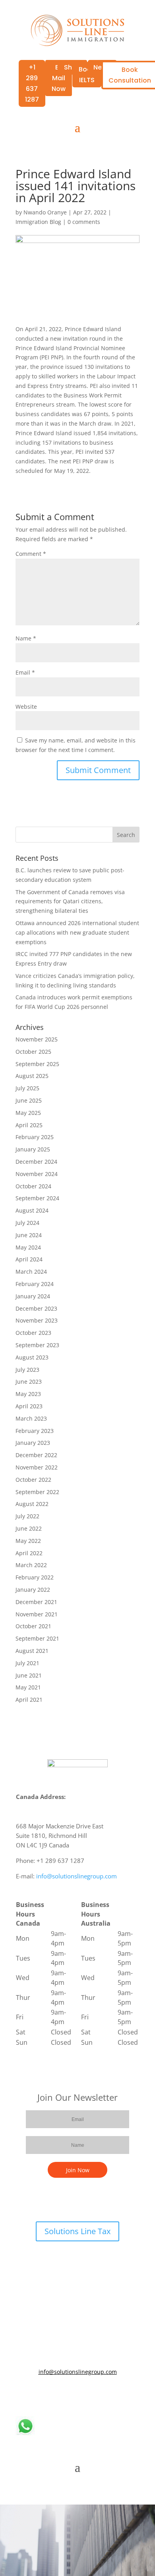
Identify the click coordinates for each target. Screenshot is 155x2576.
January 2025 (33, 1149)
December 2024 (36, 1162)
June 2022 (29, 1528)
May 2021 (28, 1687)
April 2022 (29, 1553)
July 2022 (27, 1516)
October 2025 (33, 1052)
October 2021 (33, 1626)
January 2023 (33, 1443)
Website (26, 707)
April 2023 (29, 1406)
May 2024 (28, 1247)
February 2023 (35, 1431)
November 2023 (37, 1320)
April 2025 (29, 1125)
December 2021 (36, 1602)
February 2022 (35, 1577)
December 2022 (36, 1455)
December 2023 (36, 1308)
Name (26, 638)
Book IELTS (87, 75)
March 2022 (31, 1565)
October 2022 (33, 1480)
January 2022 (33, 1590)
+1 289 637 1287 (32, 84)
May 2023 (28, 1394)
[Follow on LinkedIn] (85, 2395)
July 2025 (27, 1088)
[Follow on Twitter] (70, 2395)
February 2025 (35, 1137)
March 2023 (31, 1418)
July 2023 (27, 1370)
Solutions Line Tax (77, 2231)
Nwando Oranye (45, 212)
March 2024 (31, 1272)
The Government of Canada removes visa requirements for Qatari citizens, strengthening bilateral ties (70, 901)
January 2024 (33, 1296)
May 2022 (28, 1541)
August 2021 (32, 1651)
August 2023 (32, 1357)
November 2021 (37, 1614)
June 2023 (29, 1382)
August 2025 (32, 1076)
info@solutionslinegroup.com (77, 1876)
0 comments (84, 222)
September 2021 (37, 1638)
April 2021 (29, 1700)
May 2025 (28, 1113)
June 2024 (29, 1235)
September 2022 (37, 1492)
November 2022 (37, 1467)
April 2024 (29, 1259)
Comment (31, 554)
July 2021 (27, 1663)
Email (25, 672)
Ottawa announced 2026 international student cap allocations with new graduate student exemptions (77, 932)
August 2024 (32, 1210)
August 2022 (32, 1504)
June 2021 (29, 1675)
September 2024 (37, 1198)
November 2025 (37, 1039)
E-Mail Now (59, 78)
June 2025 (29, 1100)
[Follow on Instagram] (101, 2395)
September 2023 (37, 1345)
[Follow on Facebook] (54, 2395)
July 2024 (27, 1223)
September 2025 (37, 1064)
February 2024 (35, 1284)
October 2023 (33, 1333)
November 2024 (37, 1174)
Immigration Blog (38, 222)
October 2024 (33, 1186)
